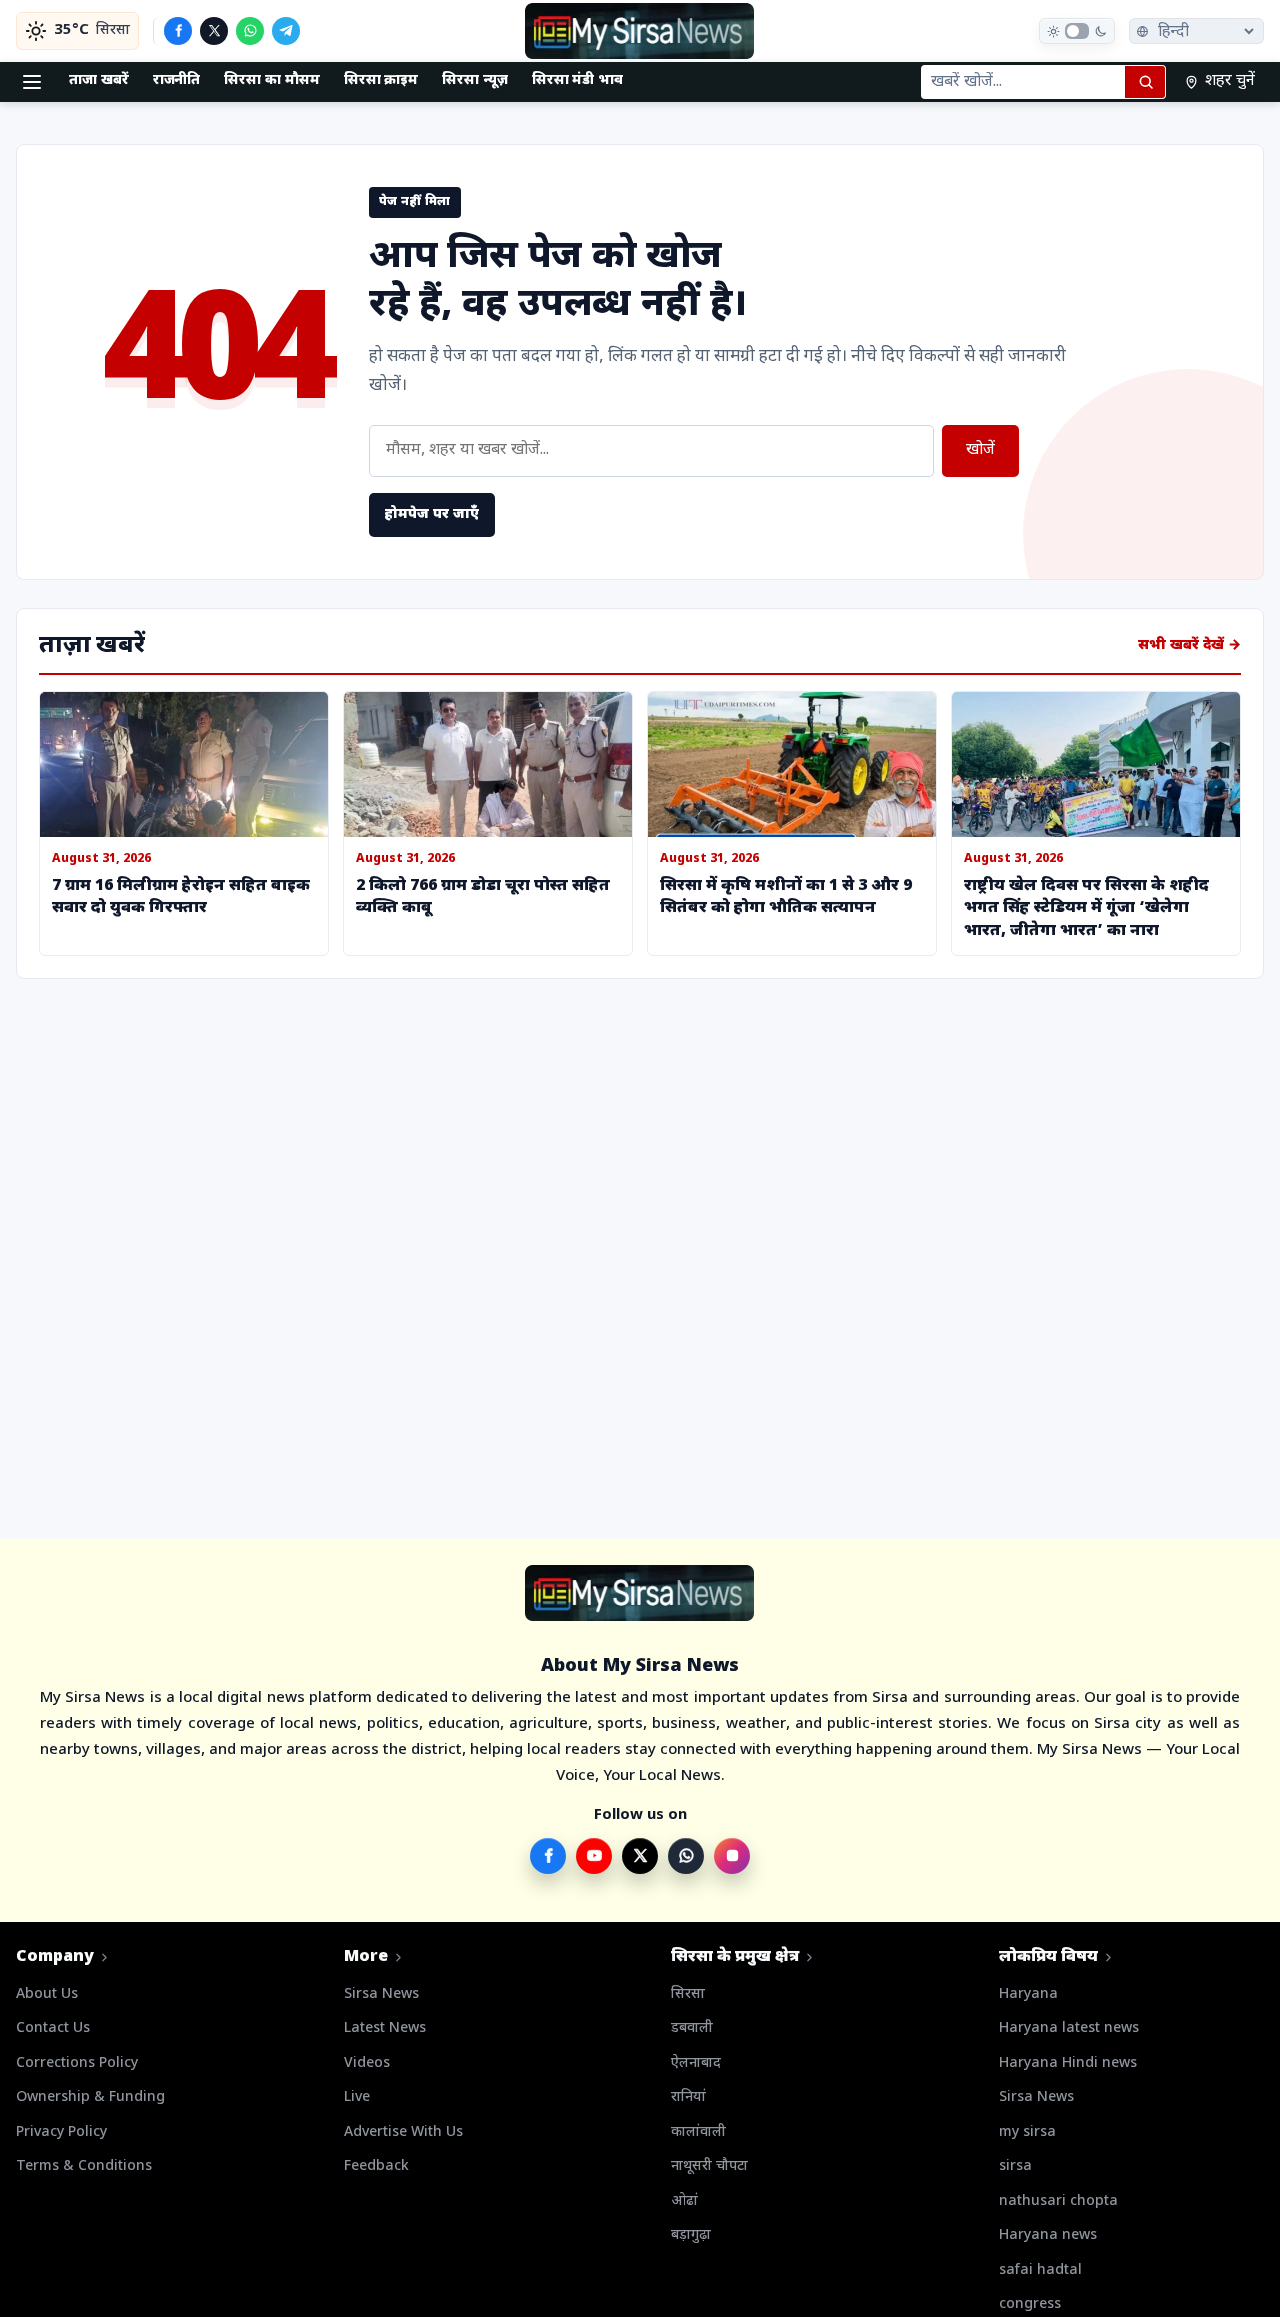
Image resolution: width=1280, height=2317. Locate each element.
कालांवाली (698, 2132)
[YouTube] (594, 1856)
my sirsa (1027, 2132)
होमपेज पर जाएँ (432, 514)
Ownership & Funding (90, 2097)
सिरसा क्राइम (381, 80)
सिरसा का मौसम (271, 80)
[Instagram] (732, 1856)
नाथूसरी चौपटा (709, 2166)
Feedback (376, 2166)
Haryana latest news (1069, 2028)
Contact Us (53, 2028)
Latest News (385, 2028)
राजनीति (177, 80)
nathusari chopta (1058, 2201)
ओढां (684, 2201)
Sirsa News (381, 1994)
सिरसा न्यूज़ (475, 80)
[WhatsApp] (250, 31)
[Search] (1145, 82)
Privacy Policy (61, 2132)
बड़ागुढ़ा (691, 2235)
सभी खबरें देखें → (1189, 645)
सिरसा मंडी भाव (577, 80)
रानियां (688, 2097)
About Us (47, 1994)
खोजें (980, 450)
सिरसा (688, 1994)
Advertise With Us (403, 2132)
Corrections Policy (77, 2063)
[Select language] (1196, 31)
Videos (367, 2063)
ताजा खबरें (99, 80)
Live (357, 2097)
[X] (214, 31)
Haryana (1028, 1994)
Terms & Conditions (84, 2166)
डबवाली (692, 2028)
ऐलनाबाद (696, 2063)
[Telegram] (286, 31)
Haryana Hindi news (1068, 2063)
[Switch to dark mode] (1077, 31)
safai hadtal (1040, 2270)
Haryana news (1048, 2235)
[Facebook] (178, 31)
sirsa (1015, 2166)
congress (1030, 2304)
